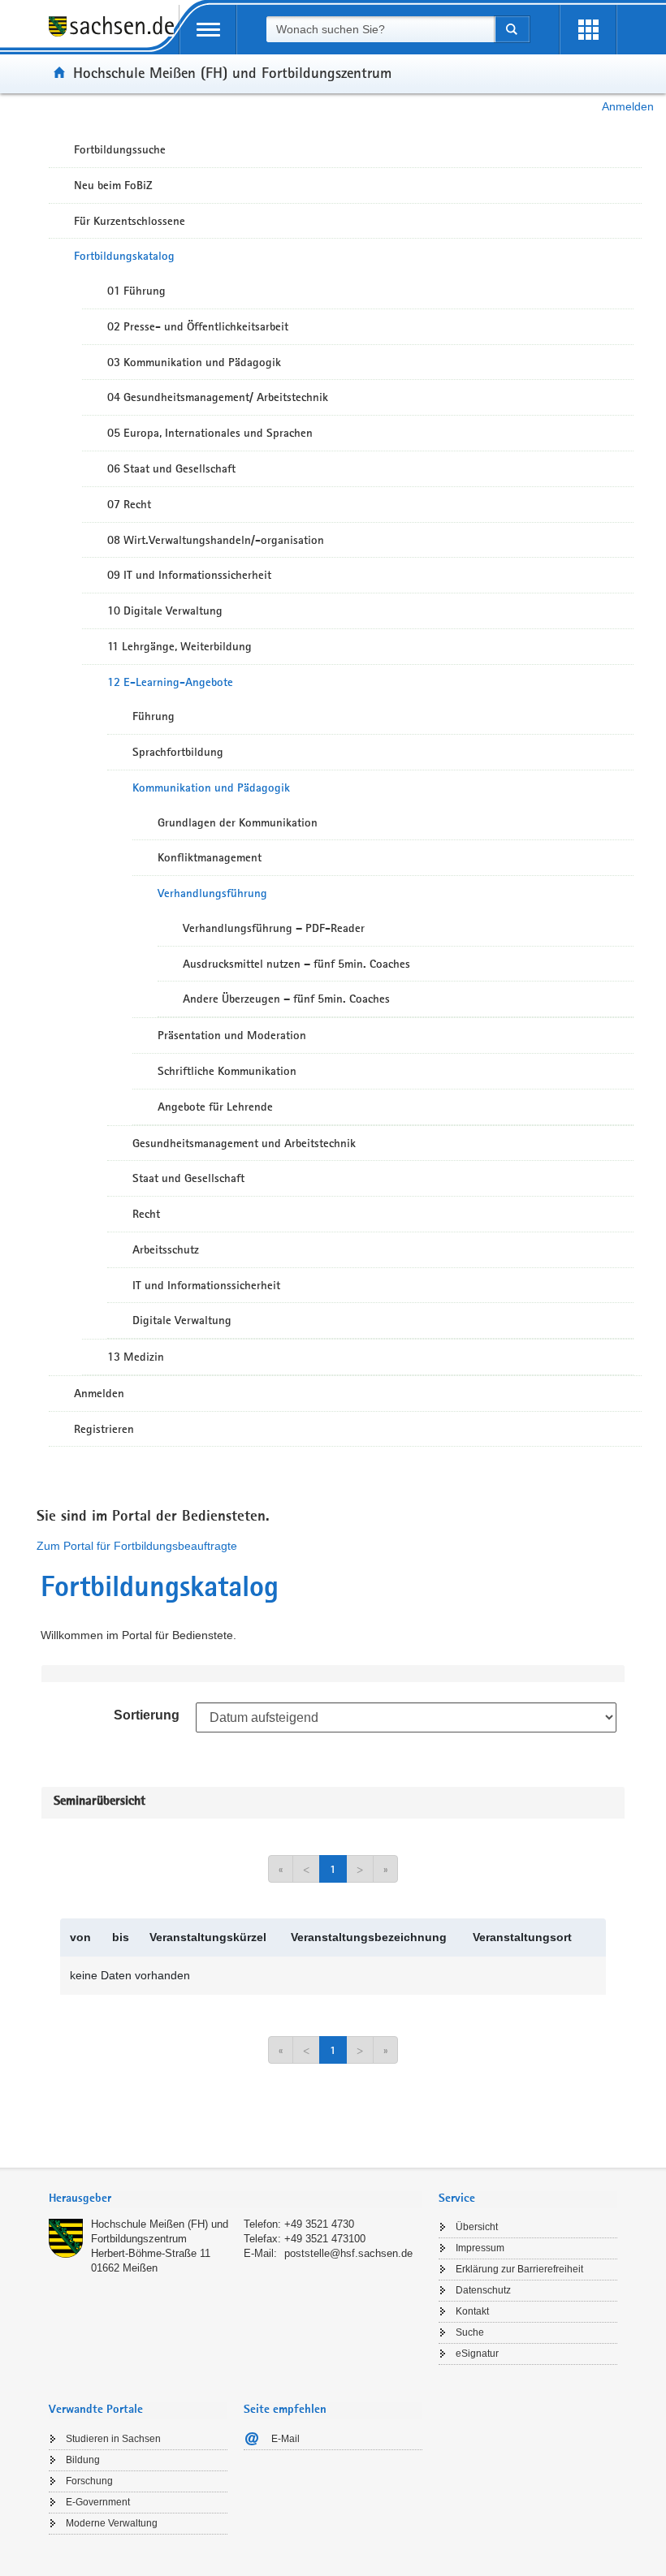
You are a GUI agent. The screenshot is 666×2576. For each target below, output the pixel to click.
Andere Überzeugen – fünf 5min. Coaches (286, 999)
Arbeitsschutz (166, 1249)
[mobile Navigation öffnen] (208, 30)
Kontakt (472, 2311)
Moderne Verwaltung (112, 2523)
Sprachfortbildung (178, 752)
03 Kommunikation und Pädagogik (194, 362)
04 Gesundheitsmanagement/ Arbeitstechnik (218, 397)
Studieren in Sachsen (113, 2439)
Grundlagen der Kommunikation (238, 822)
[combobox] (380, 29)
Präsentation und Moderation (232, 1035)
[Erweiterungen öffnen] (588, 30)
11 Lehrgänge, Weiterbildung (179, 646)
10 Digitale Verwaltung (165, 611)
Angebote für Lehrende (215, 1107)
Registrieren (104, 1429)
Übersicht (477, 2227)
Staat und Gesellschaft (188, 1178)
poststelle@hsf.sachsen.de (348, 2253)
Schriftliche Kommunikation (227, 1071)
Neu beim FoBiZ (113, 185)
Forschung (89, 2481)
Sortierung (147, 1715)
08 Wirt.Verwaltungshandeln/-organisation (216, 540)
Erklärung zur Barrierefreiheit (519, 2269)
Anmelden (628, 106)
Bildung (83, 2460)
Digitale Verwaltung (182, 1320)
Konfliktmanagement (210, 857)
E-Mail (285, 2439)
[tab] (236, 2200)
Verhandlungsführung (212, 893)
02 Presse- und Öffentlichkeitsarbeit (198, 326)
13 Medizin (136, 1357)
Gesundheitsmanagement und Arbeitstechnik (244, 1143)
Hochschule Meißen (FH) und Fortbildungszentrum (232, 72)
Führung (154, 716)
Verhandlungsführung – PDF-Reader (274, 928)
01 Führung (136, 291)
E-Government (98, 2502)
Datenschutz (483, 2290)
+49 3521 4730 (319, 2224)
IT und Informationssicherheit (206, 1285)
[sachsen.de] (114, 35)
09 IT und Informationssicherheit (189, 575)
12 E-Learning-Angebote (170, 682)
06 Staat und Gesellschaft (171, 468)
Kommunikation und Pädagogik (211, 787)
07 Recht (129, 504)
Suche (470, 2332)
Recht (146, 1214)
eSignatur (477, 2354)
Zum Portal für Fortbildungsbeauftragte (137, 1546)
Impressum (480, 2248)
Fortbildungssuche (120, 149)
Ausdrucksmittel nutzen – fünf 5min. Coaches (296, 964)
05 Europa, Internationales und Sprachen (210, 433)
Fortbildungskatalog (124, 256)
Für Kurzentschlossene (130, 221)
